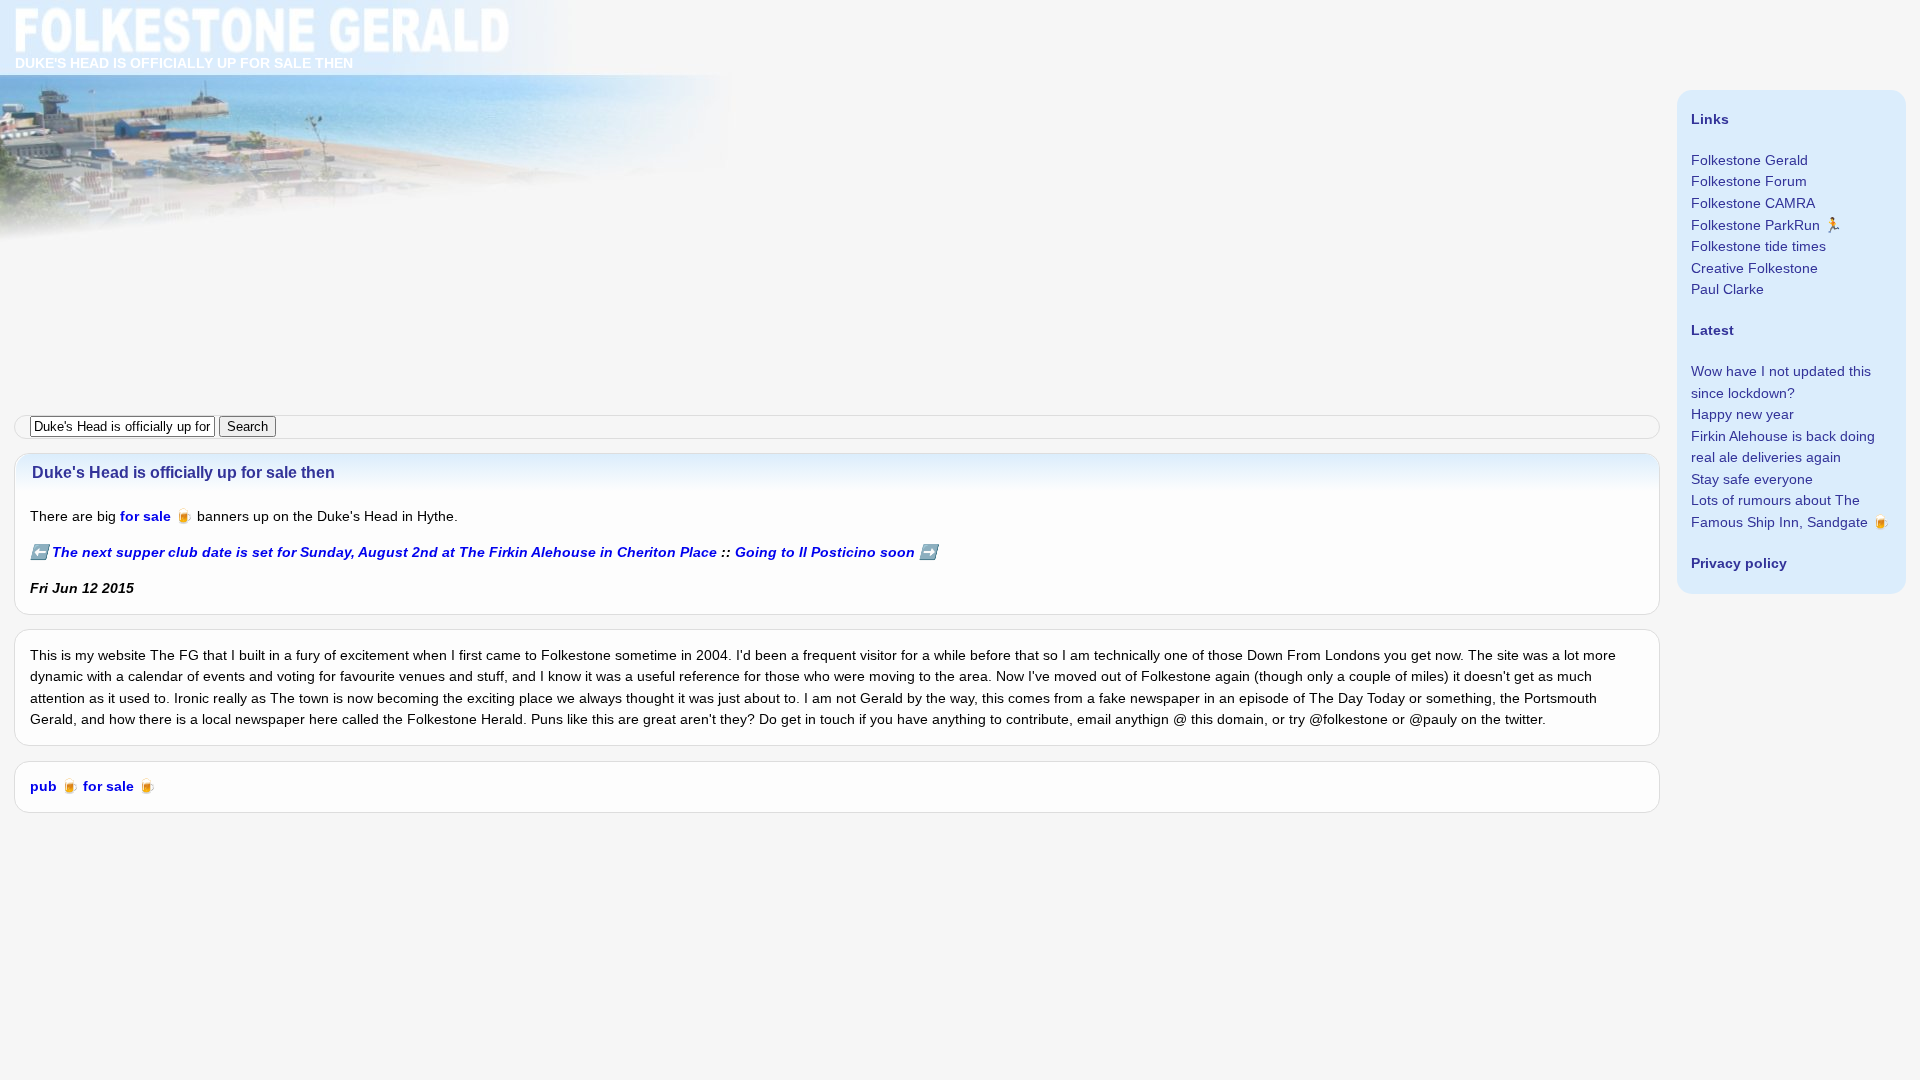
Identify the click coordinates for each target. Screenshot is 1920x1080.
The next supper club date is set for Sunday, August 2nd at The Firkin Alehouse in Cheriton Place (384, 552)
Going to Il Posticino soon (825, 552)
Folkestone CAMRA (1753, 203)
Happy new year (1742, 414)
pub (43, 786)
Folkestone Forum (1749, 181)
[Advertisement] (600, 140)
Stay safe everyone (1752, 479)
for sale (145, 516)
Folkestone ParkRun (1755, 225)
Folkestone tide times (1758, 246)
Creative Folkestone (1754, 268)
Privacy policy (1739, 563)
